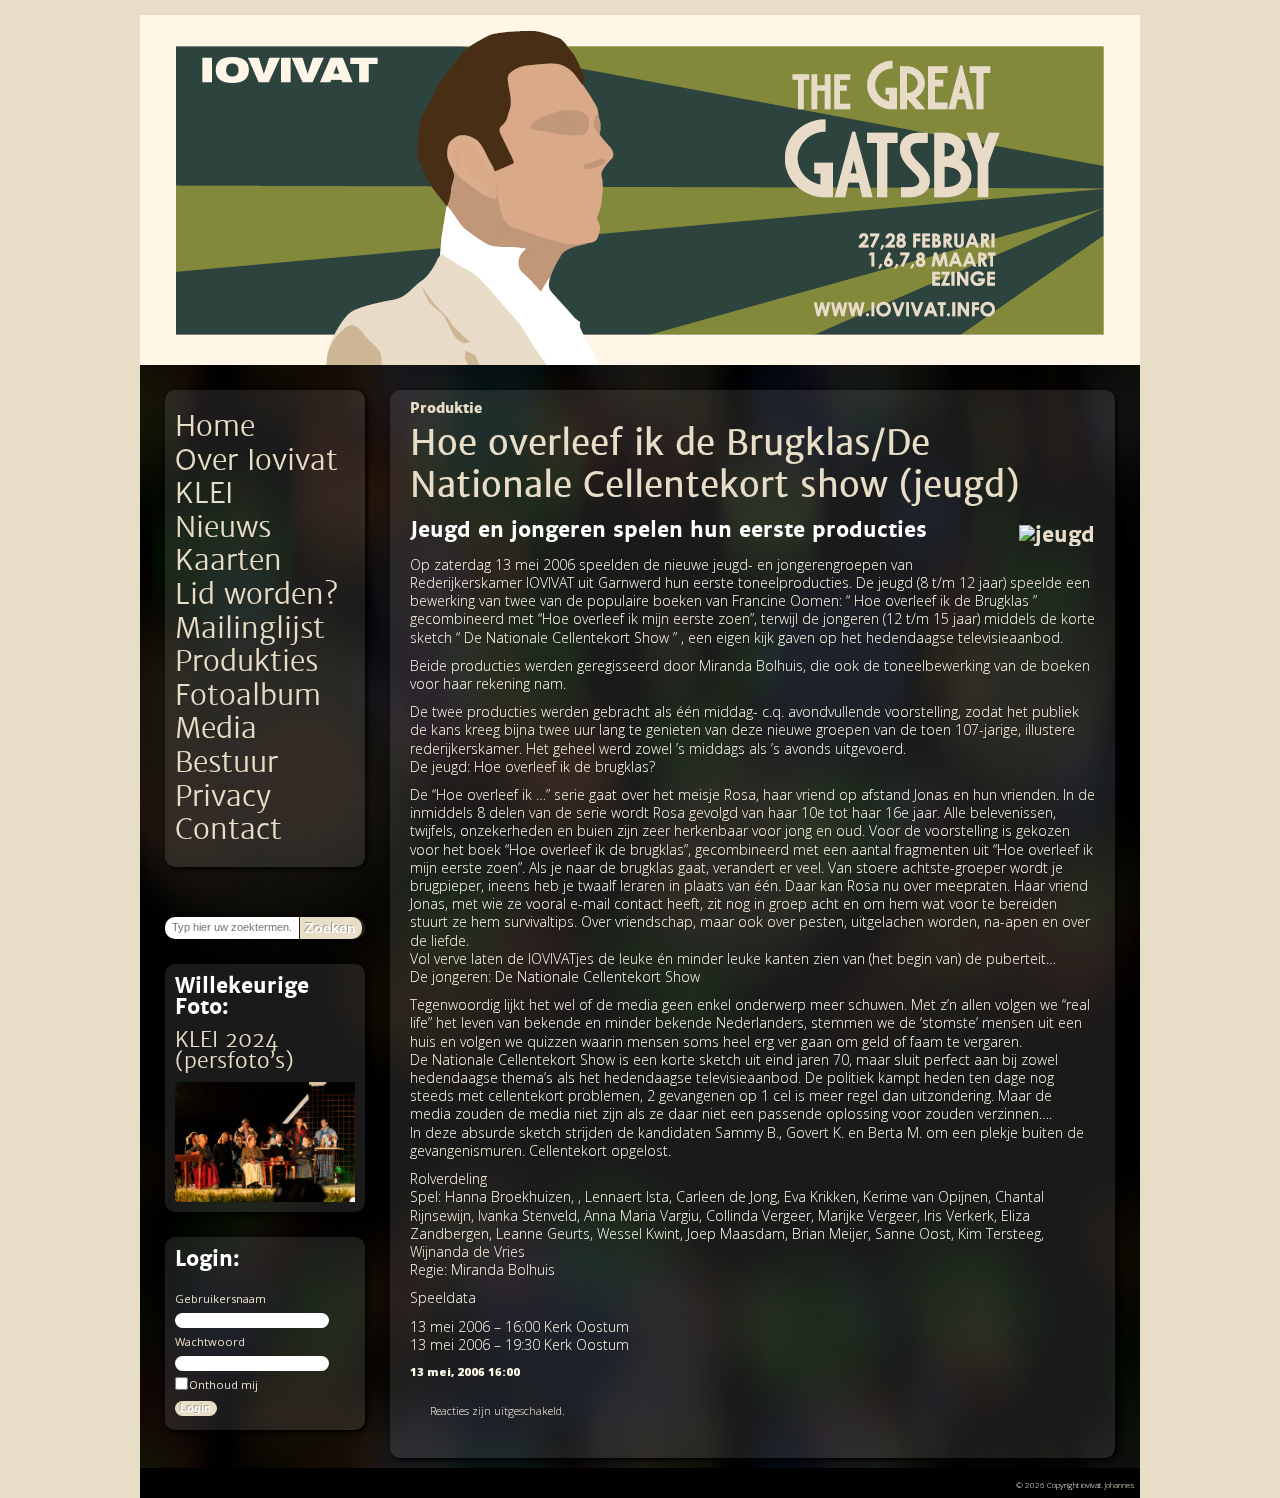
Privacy (223, 796)
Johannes (1120, 1484)
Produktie (446, 408)
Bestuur (226, 762)
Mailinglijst (250, 628)
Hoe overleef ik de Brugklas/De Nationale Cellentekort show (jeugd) (714, 464)
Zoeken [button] (330, 928)
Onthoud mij (223, 1384)
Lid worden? (256, 594)
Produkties (246, 661)
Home (215, 426)
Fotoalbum (248, 695)
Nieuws (223, 527)
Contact (228, 829)
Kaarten (228, 560)
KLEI (204, 493)
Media (216, 728)
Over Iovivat (256, 460)
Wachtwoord (210, 1341)
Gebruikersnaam (220, 1298)
